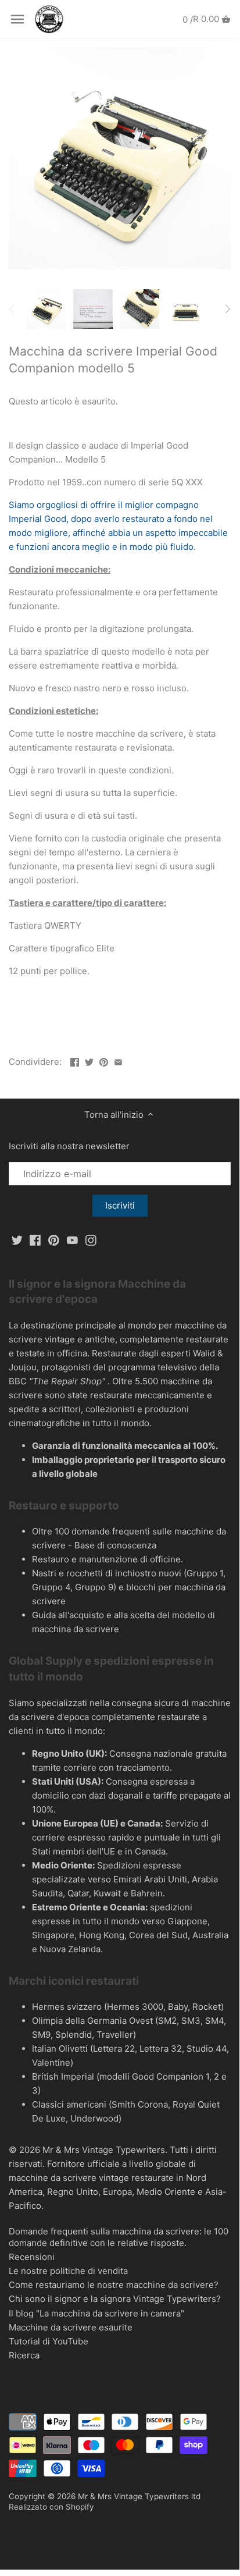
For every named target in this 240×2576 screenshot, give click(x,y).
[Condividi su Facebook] (75, 1060)
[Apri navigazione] (17, 19)
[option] (46, 309)
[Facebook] (35, 1240)
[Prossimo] (227, 309)
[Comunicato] (72, 1240)
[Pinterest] (54, 1240)
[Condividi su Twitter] (89, 1060)
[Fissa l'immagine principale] (104, 1060)
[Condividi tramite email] (118, 1060)
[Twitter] (17, 1240)
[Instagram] (91, 1240)
